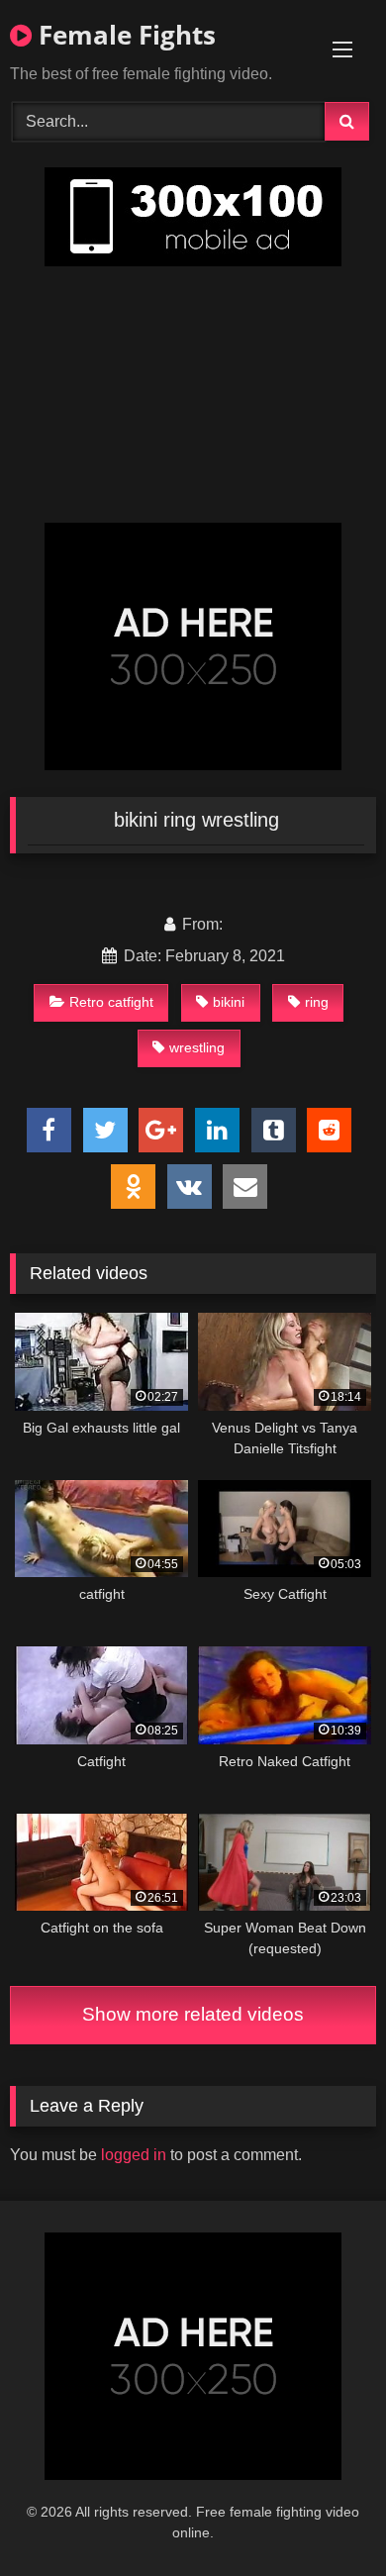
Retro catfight (111, 1002)
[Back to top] (325, 2517)
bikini (229, 1002)
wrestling (197, 1047)
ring (317, 1002)
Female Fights (124, 35)
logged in (134, 2155)
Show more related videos (193, 2014)
